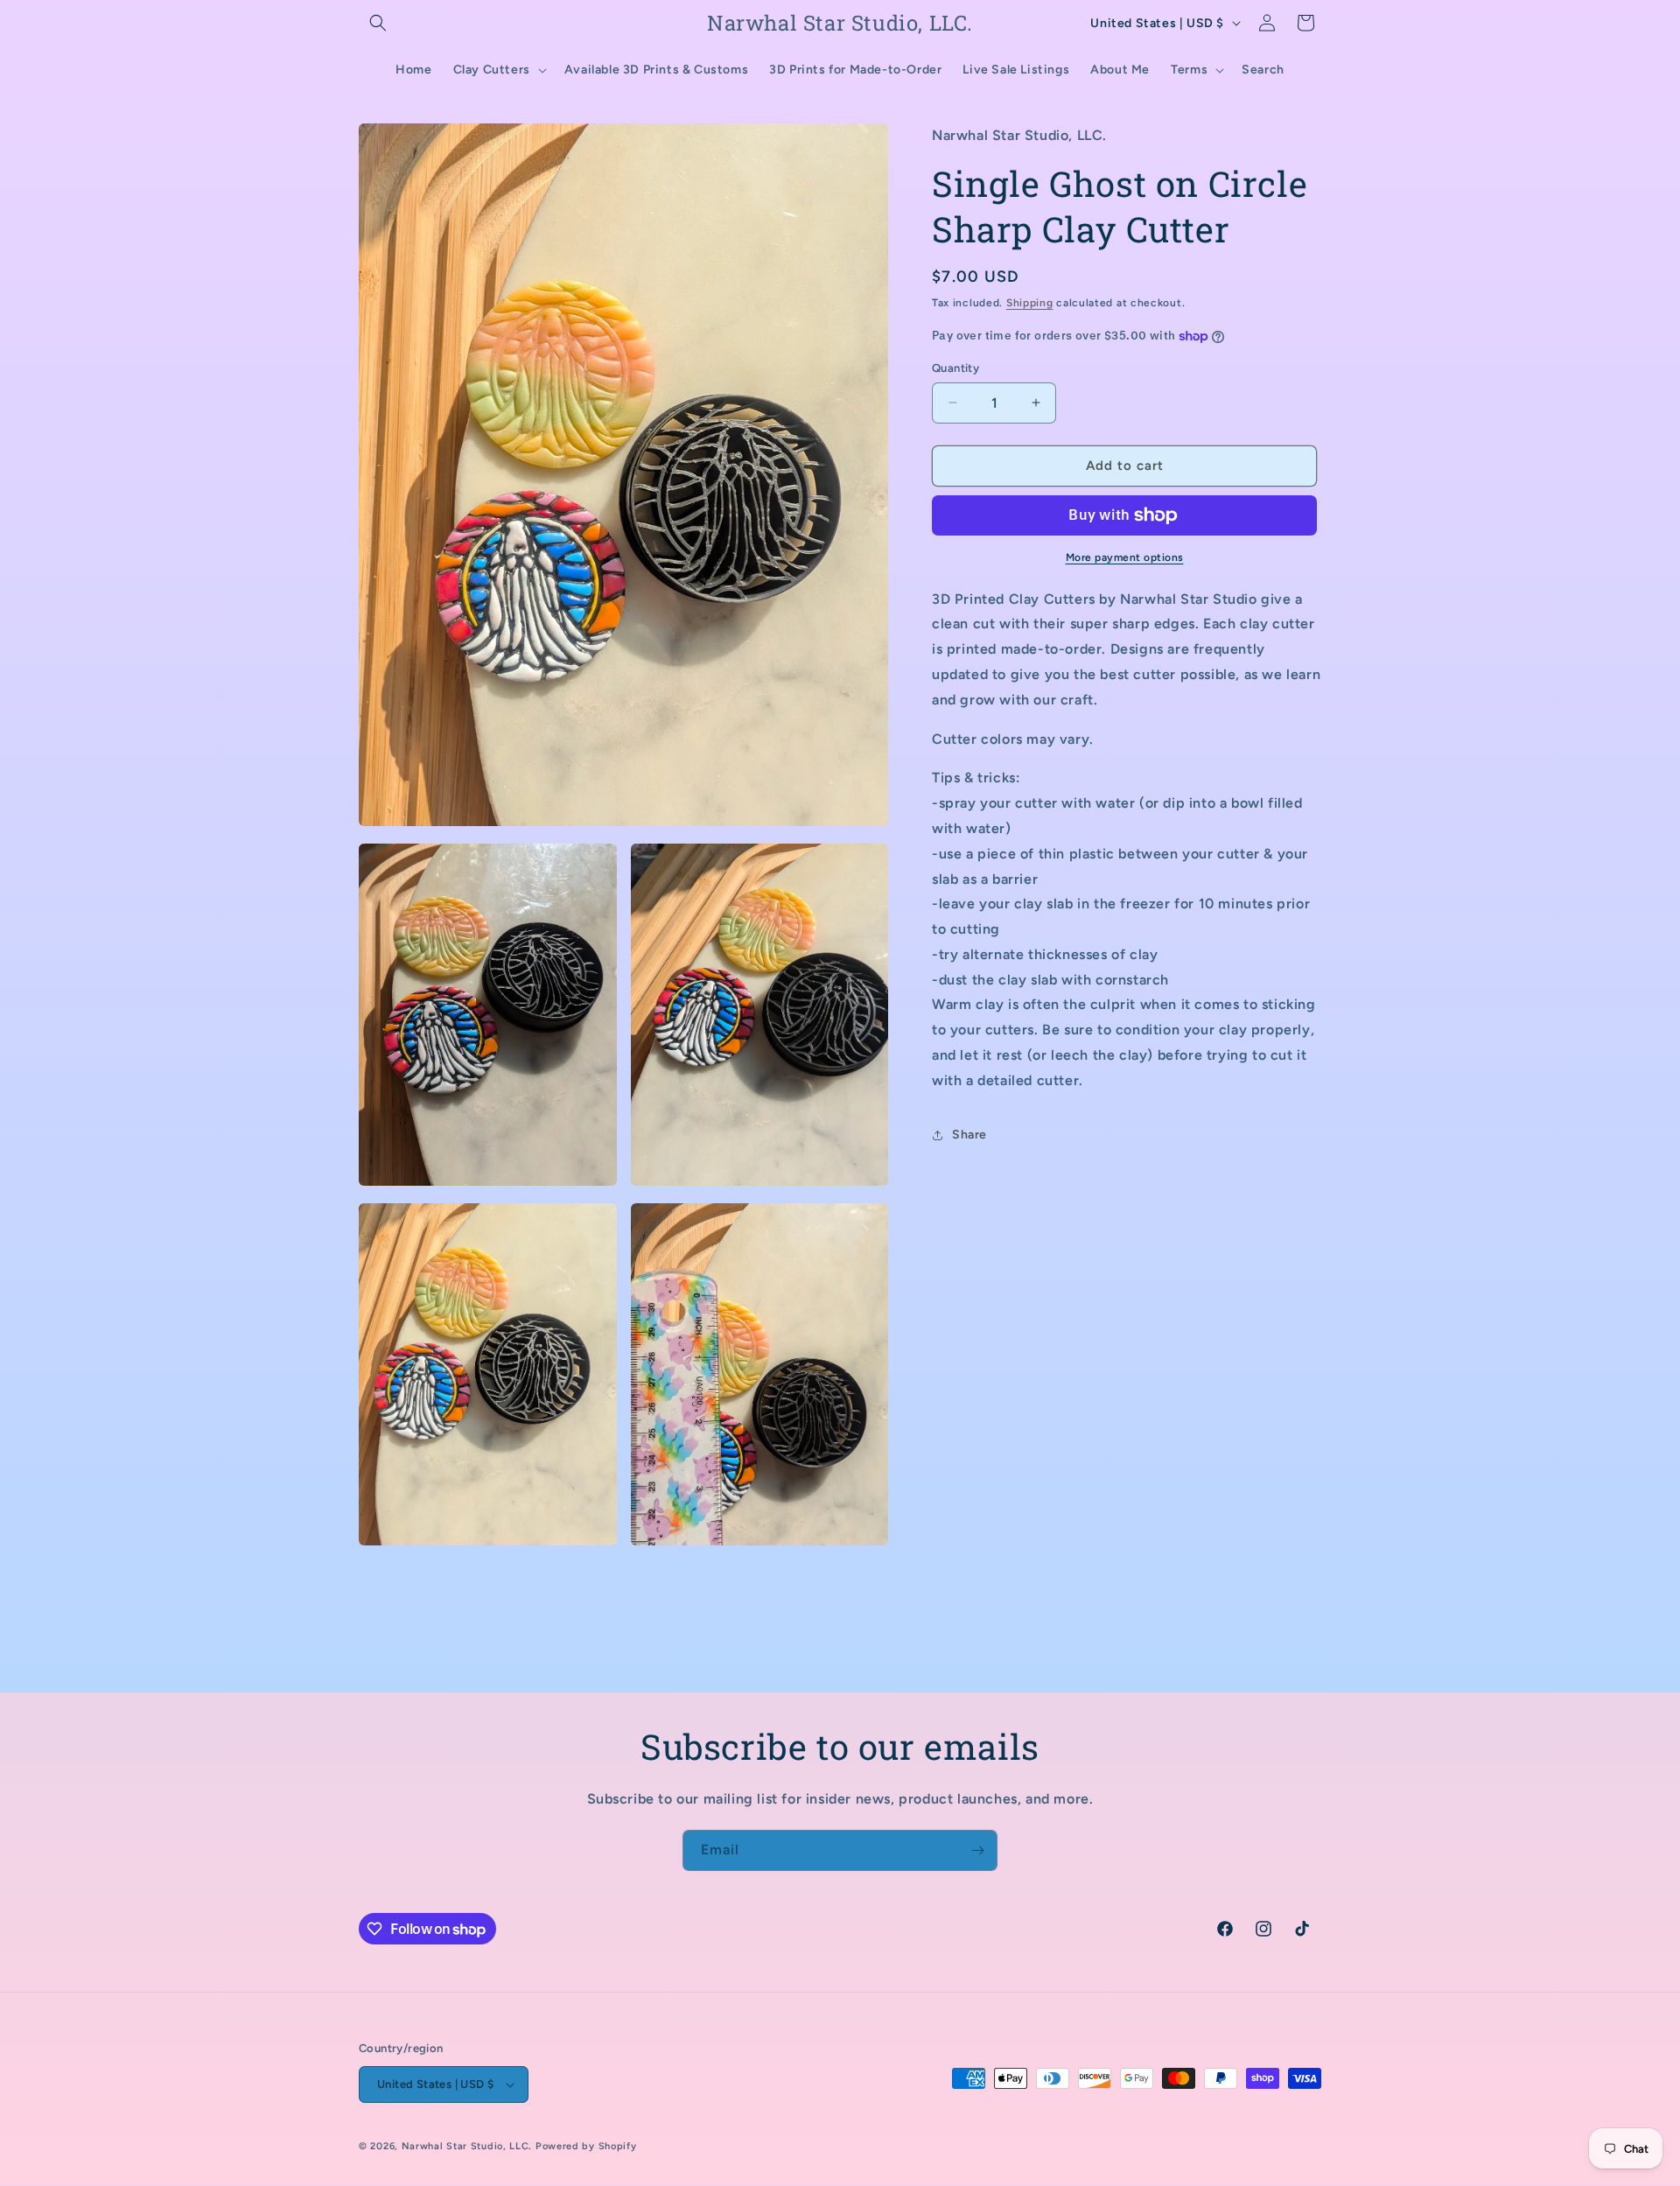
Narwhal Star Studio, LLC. (469, 2146)
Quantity (955, 368)
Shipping (1030, 303)
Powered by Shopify (586, 2146)
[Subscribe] (977, 1850)
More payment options (1125, 557)
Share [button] (969, 1135)
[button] (378, 23)
